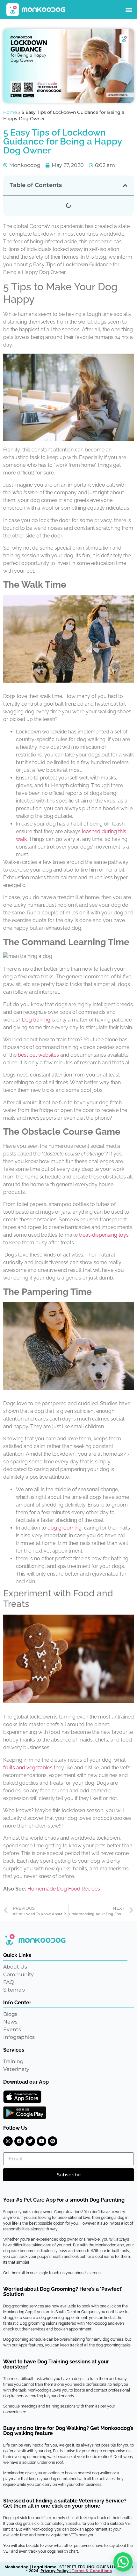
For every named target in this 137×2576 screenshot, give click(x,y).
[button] (129, 10)
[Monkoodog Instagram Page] (8, 2141)
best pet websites (38, 1055)
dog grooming (65, 1528)
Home (10, 112)
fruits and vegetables (28, 1768)
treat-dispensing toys (104, 1235)
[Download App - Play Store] (25, 2113)
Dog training (36, 1020)
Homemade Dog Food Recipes (64, 1889)
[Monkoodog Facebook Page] (19, 2141)
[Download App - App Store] (22, 2097)
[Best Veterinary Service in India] (36, 10)
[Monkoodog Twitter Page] (30, 2141)
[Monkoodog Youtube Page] (41, 2141)
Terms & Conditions (92, 2571)
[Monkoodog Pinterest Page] (53, 2141)
